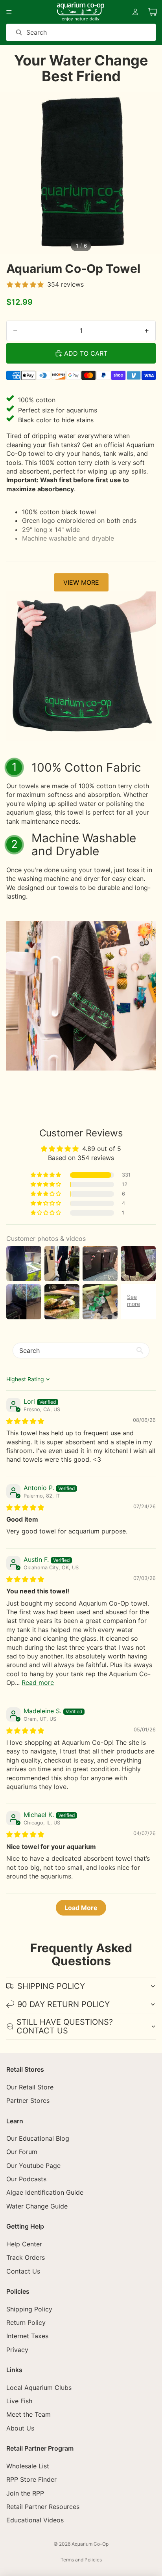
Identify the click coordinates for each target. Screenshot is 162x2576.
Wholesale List (28, 2466)
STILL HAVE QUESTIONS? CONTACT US (65, 2026)
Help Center (24, 2244)
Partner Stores (28, 2100)
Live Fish (19, 2401)
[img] (25, 1421)
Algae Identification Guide (45, 2192)
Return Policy (26, 2322)
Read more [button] (38, 1683)
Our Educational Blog (38, 2138)
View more (81, 582)
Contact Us (23, 2271)
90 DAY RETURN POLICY (64, 2004)
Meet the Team (29, 2414)
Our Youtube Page (33, 2166)
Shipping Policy (29, 2309)
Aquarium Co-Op (90, 2544)
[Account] (135, 12)
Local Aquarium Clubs (39, 2388)
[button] (46, 1175)
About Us (20, 2428)
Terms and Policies (81, 2560)
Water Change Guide (37, 2206)
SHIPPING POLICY (51, 1986)
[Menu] (9, 12)
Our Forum (22, 2152)
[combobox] (70, 32)
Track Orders (26, 2257)
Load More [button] (81, 1908)
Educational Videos (35, 2520)
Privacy (17, 2350)
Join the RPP (25, 2493)
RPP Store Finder (31, 2479)
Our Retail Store (30, 2087)
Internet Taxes (27, 2336)
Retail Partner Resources (43, 2507)
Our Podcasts (26, 2179)
